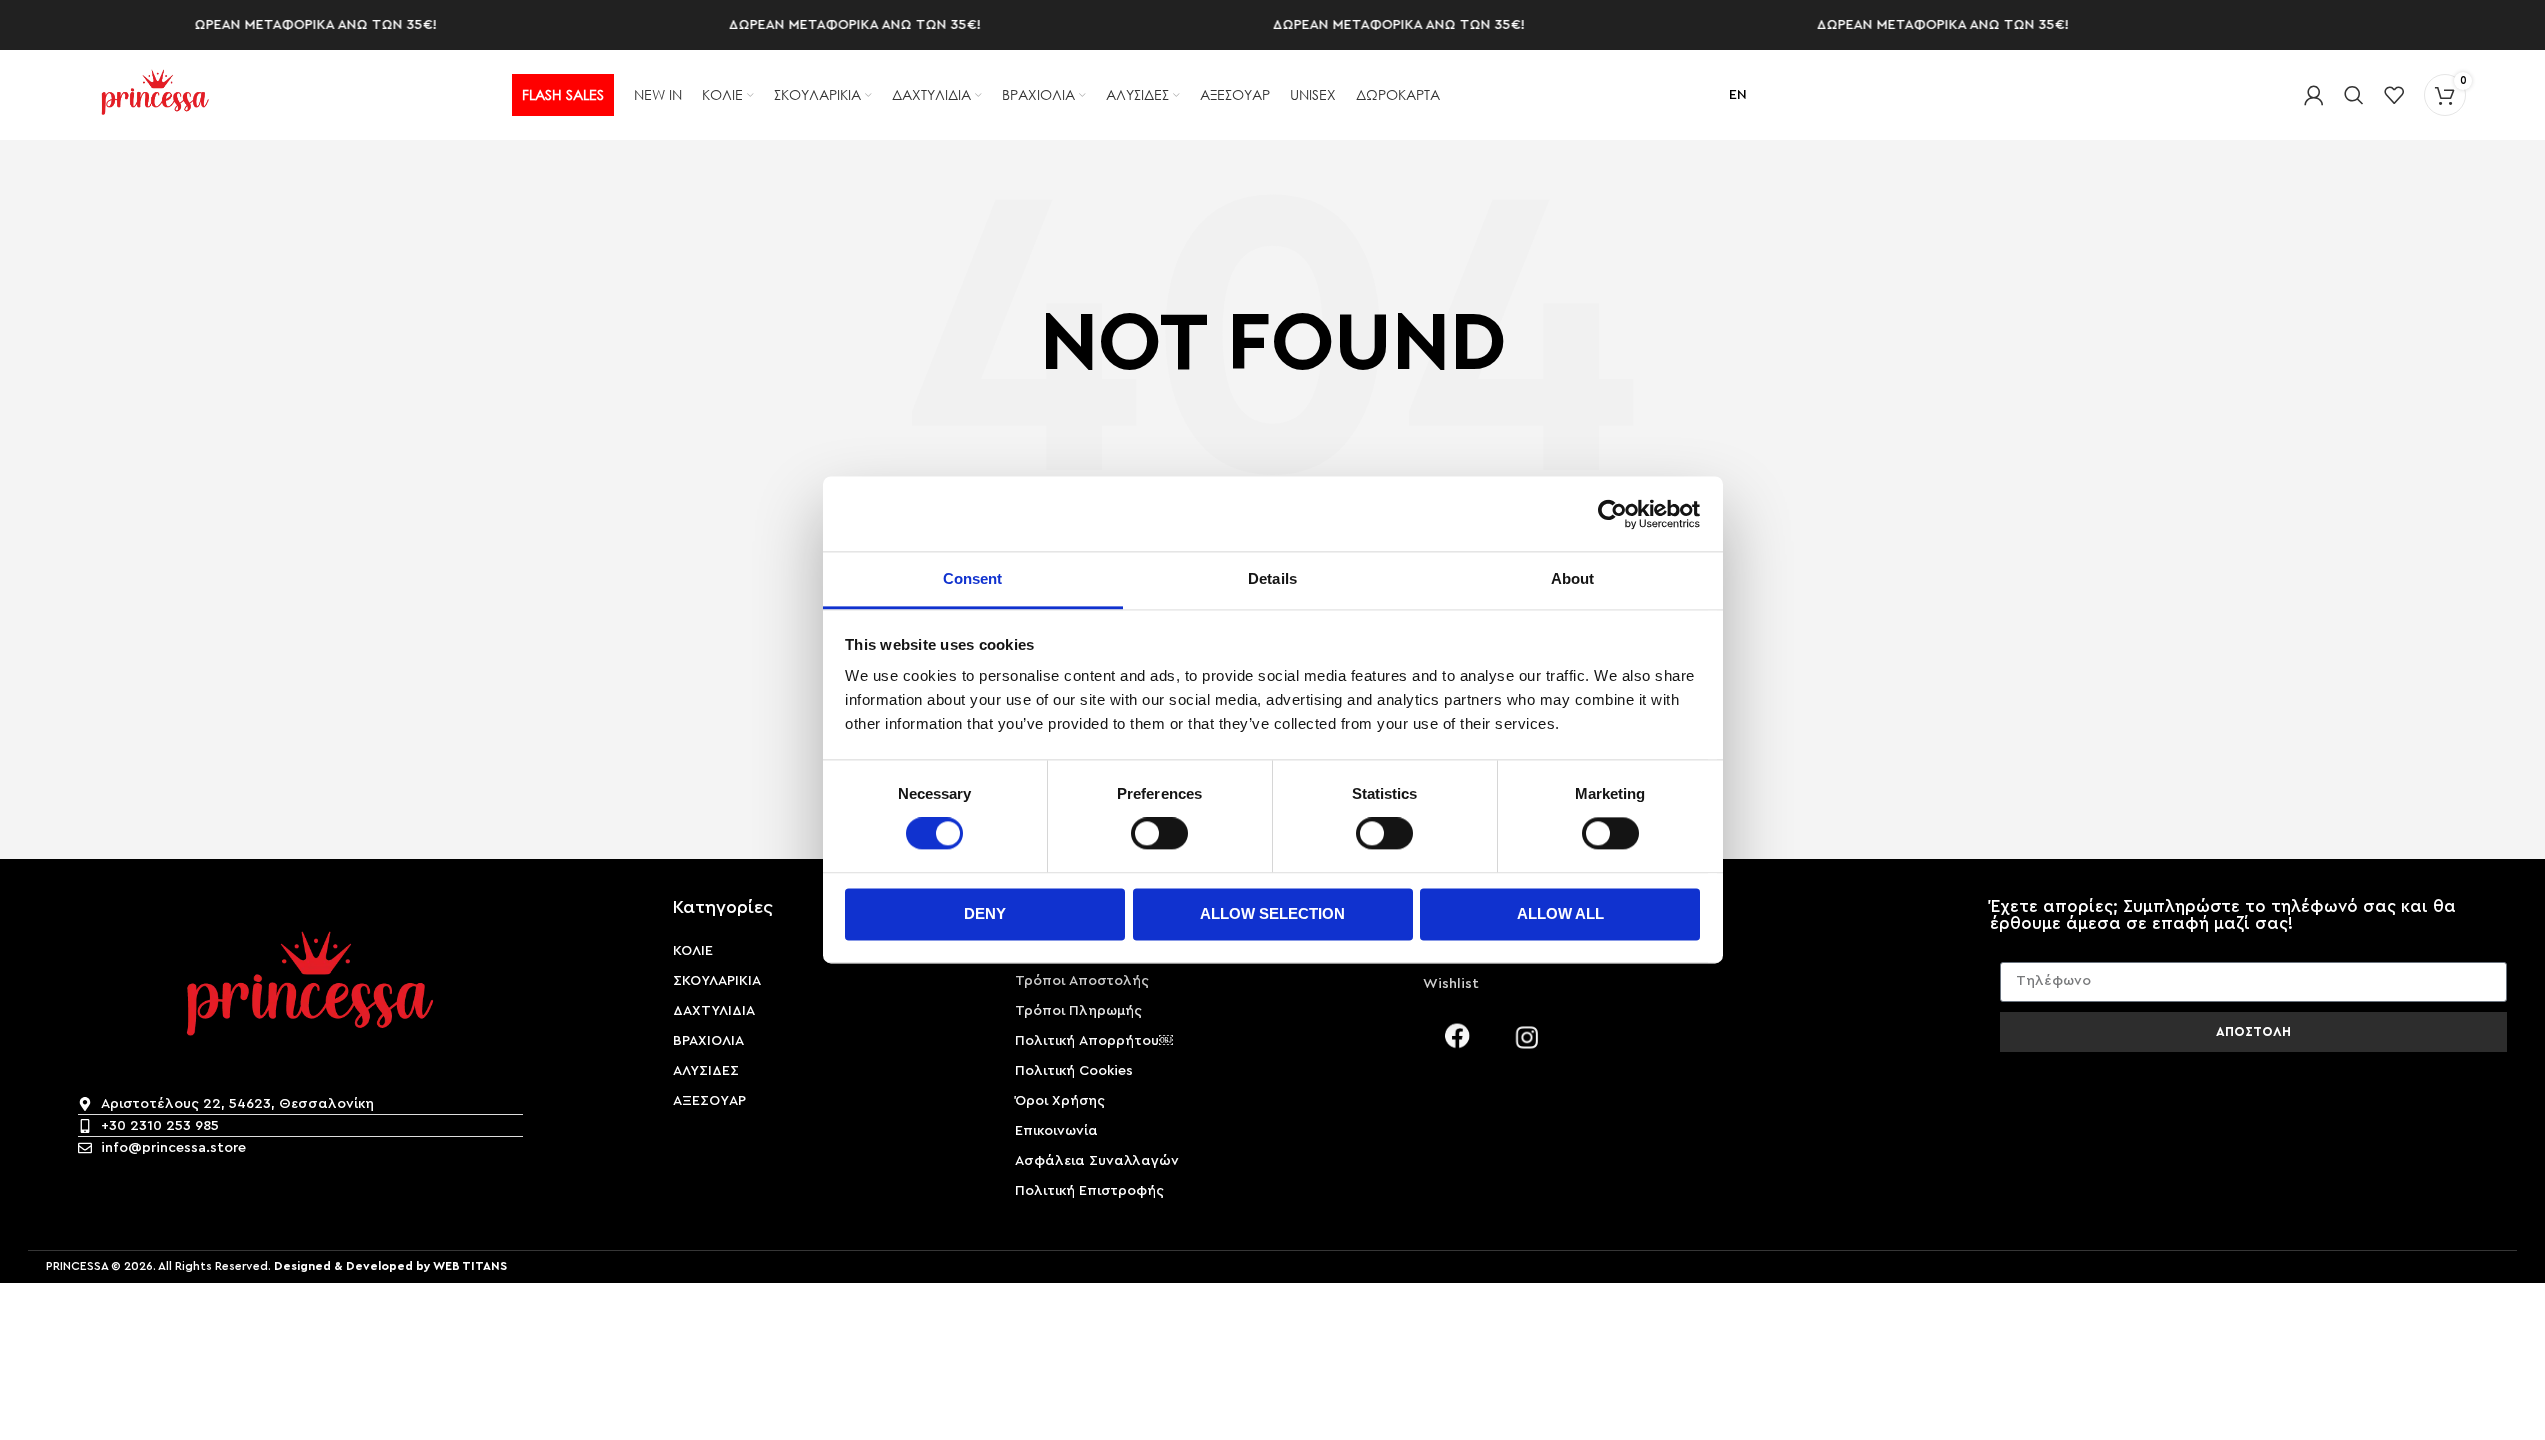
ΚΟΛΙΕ (693, 951)
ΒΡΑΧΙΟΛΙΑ (708, 1041)
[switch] (1159, 834)
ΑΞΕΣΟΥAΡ (709, 1101)
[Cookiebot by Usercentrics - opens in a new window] (1612, 514)
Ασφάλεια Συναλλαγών (1097, 1161)
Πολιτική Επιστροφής (1089, 1191)
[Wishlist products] (2394, 95)
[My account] (2314, 95)
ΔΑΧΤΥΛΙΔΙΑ (714, 1011)
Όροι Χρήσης (1060, 1101)
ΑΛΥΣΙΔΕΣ (706, 1071)
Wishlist (1451, 984)
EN (1738, 95)
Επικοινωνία (1056, 1131)
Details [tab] (1272, 578)
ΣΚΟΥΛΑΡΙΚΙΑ (717, 981)
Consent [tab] (973, 578)
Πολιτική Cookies (1074, 1071)
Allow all (1560, 913)
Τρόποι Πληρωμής (1078, 1011)
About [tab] (1573, 578)
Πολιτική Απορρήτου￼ (1094, 1041)
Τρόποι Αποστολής (1082, 981)
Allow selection (1272, 913)
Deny (985, 913)
